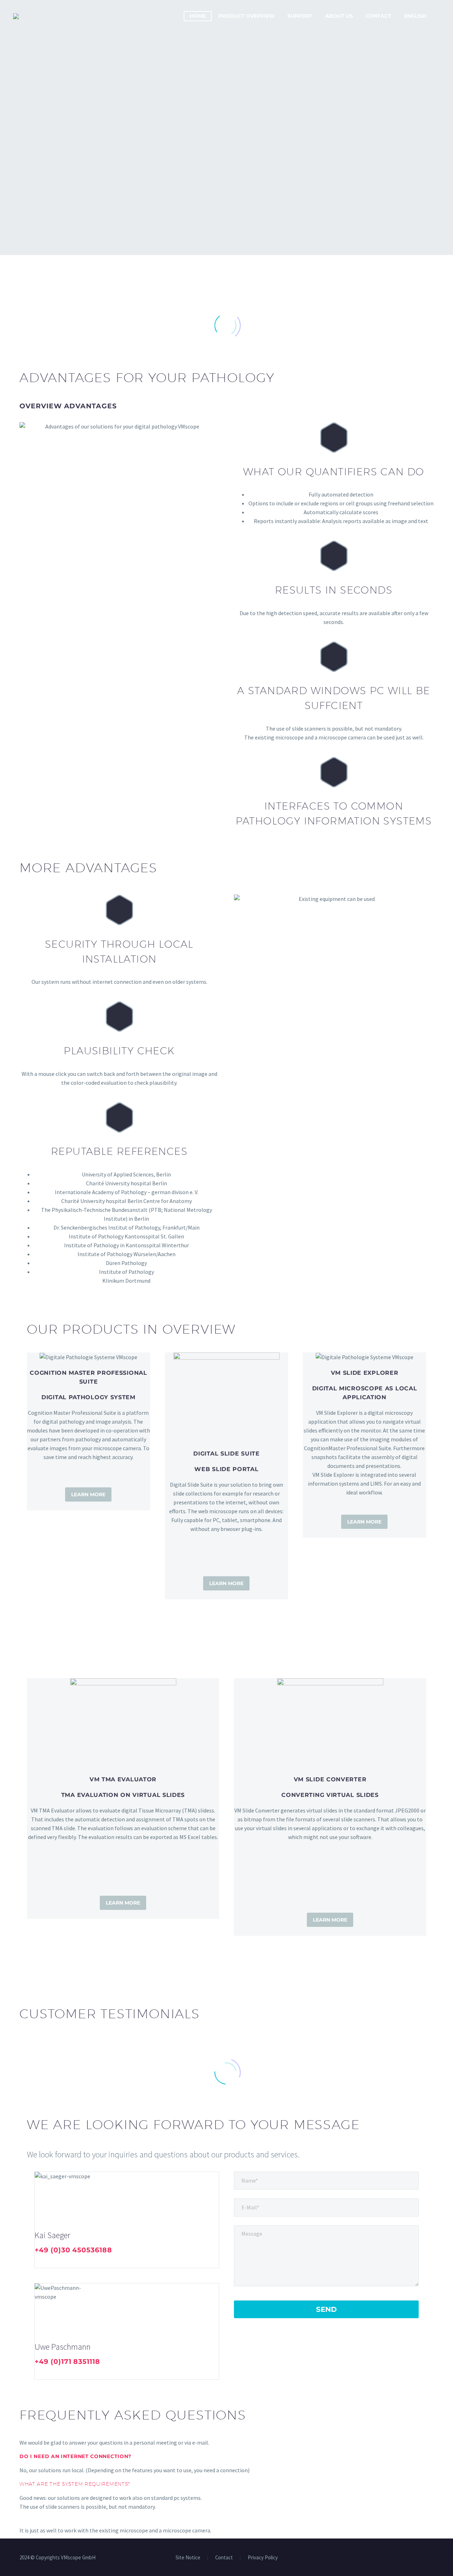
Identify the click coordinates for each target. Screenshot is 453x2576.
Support (300, 16)
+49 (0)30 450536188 (73, 2250)
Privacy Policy (263, 2558)
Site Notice (188, 2558)
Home (198, 16)
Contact (378, 16)
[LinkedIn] (39, 2262)
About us (339, 16)
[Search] (440, 16)
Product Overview (246, 16)
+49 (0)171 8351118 (67, 2362)
